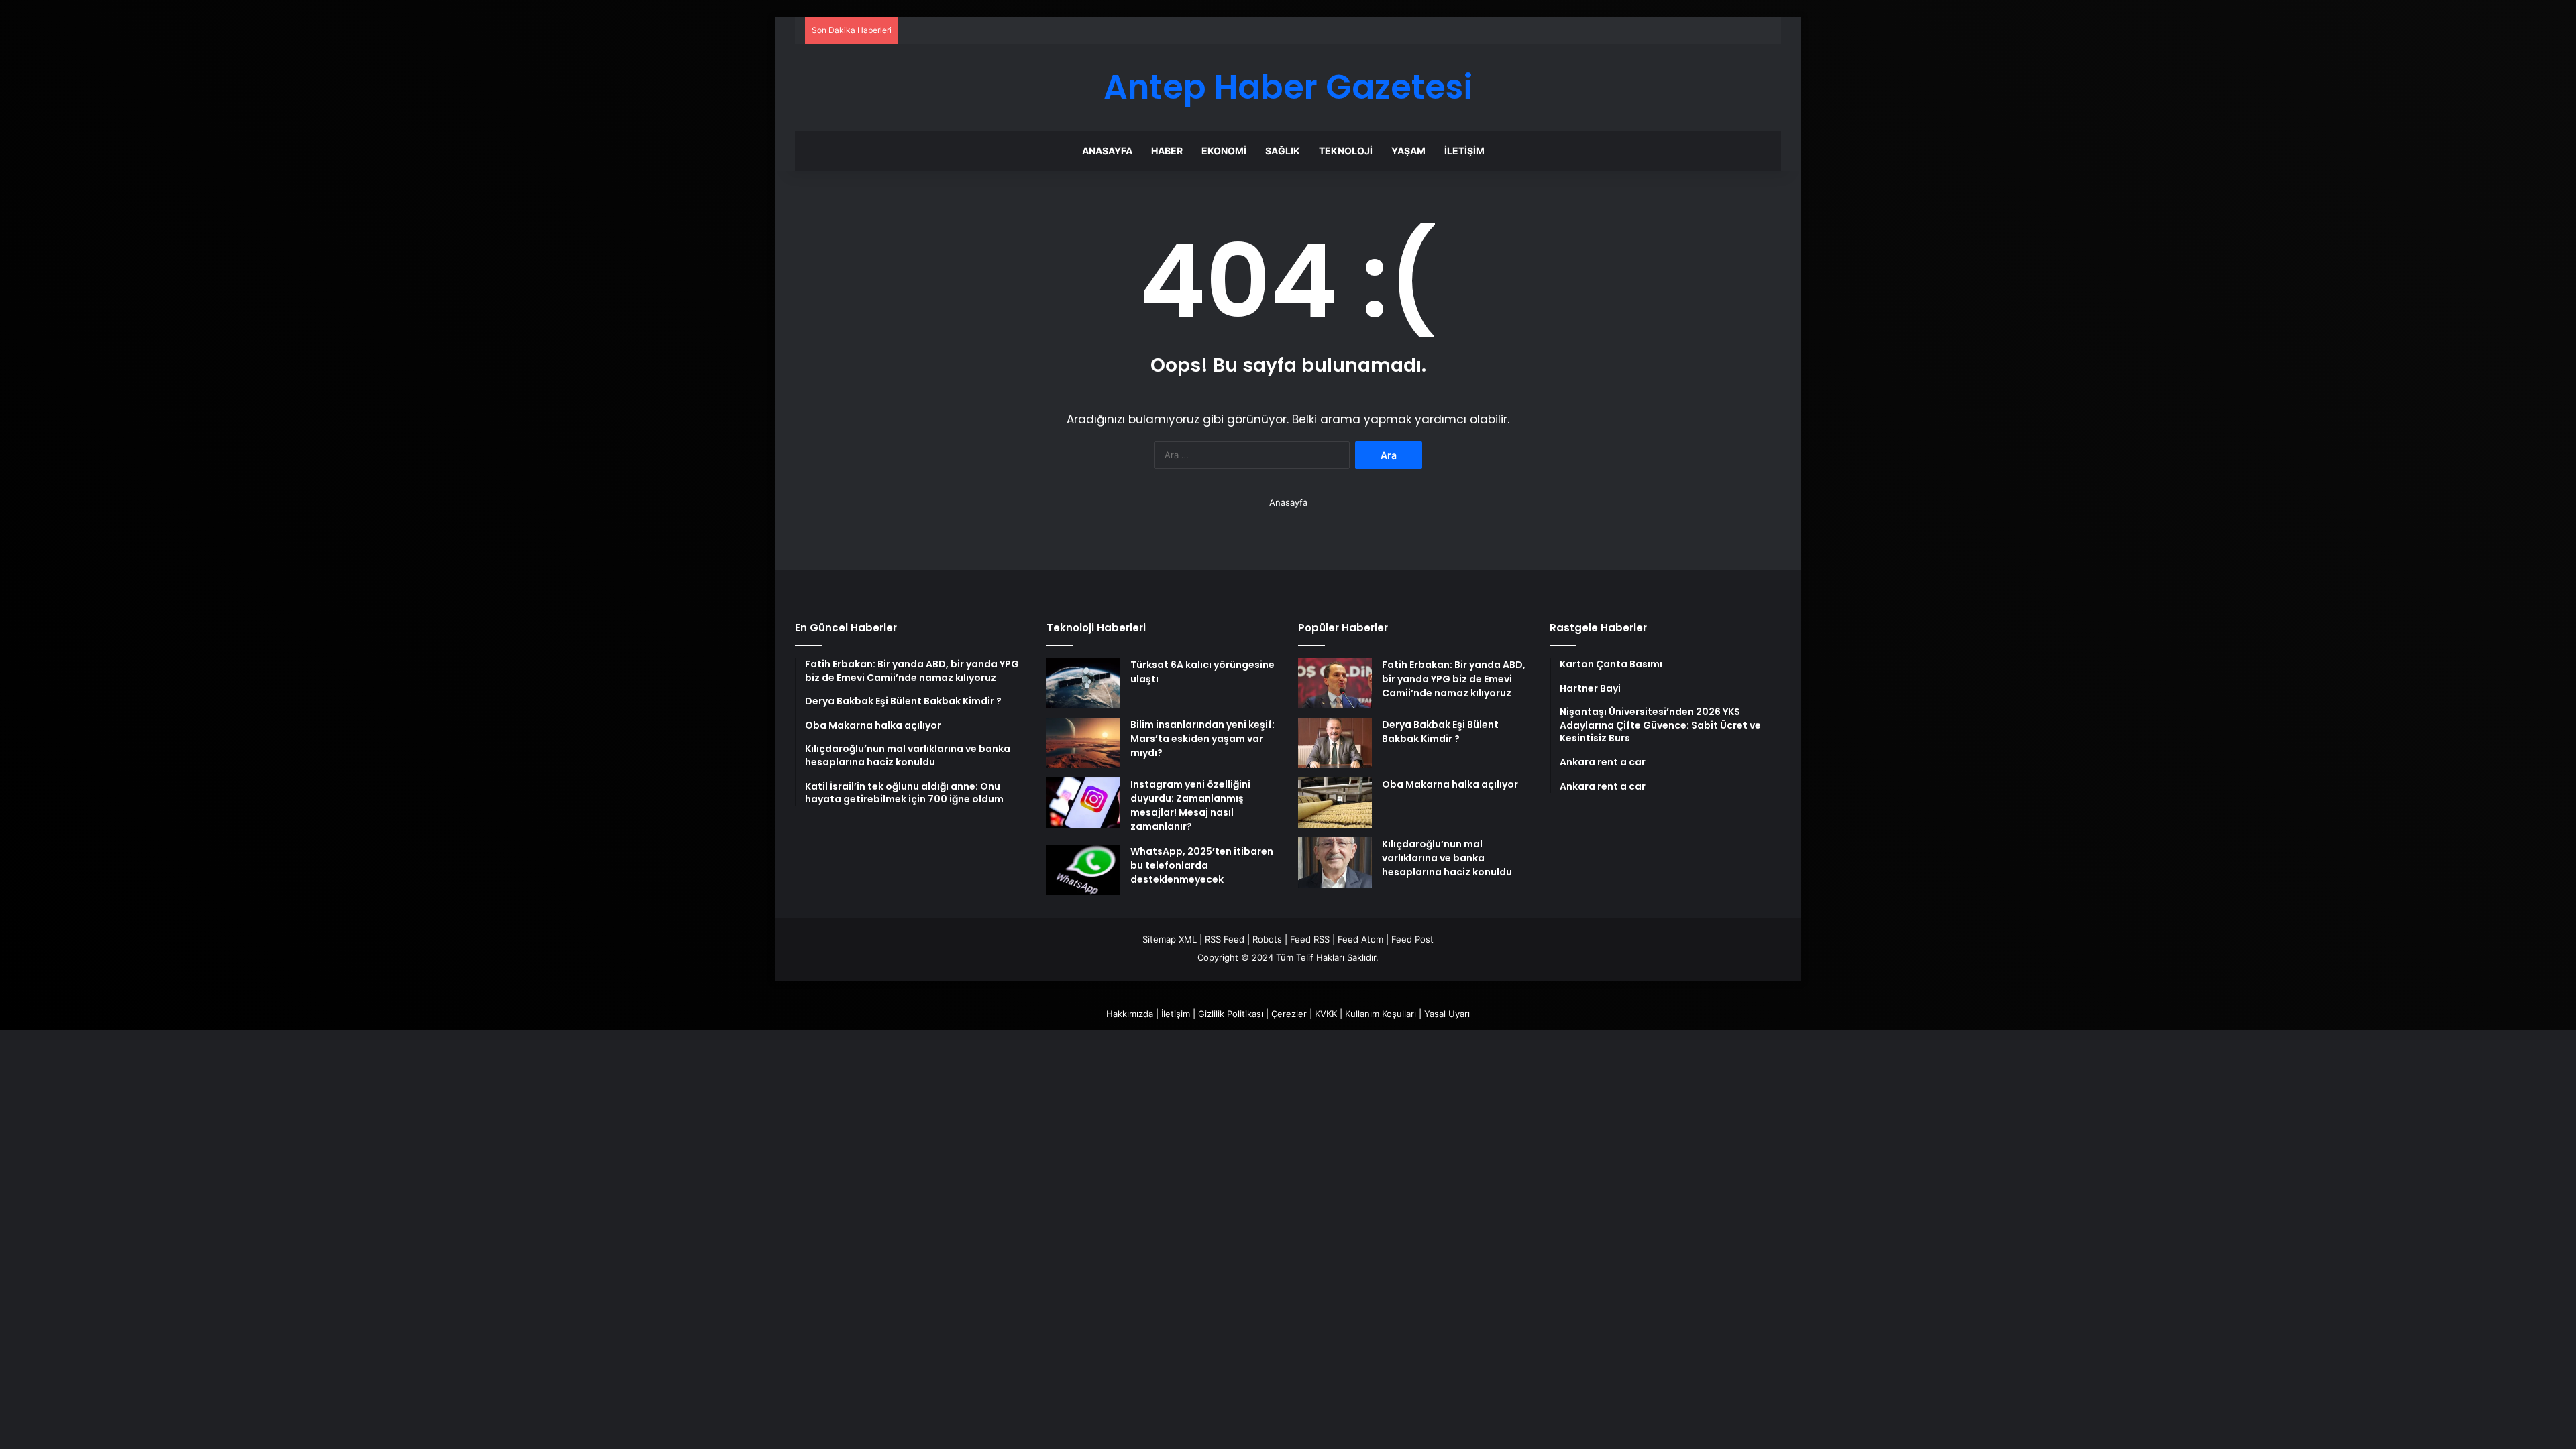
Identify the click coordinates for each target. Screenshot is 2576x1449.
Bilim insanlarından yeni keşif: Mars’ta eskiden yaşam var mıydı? (1202, 739)
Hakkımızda (1130, 1014)
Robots (1267, 939)
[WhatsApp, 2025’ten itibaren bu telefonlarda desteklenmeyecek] (1083, 870)
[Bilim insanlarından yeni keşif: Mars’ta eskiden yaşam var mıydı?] (1083, 743)
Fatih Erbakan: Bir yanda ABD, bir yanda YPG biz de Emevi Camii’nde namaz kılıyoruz (1454, 679)
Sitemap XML (1170, 939)
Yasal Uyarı (1447, 1014)
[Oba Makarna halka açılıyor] (1335, 803)
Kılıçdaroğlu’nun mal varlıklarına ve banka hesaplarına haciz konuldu (1447, 858)
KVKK (1326, 1014)
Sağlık (1283, 151)
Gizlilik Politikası (1231, 1014)
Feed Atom (1360, 939)
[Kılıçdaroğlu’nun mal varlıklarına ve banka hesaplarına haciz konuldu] (1335, 862)
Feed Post (1412, 939)
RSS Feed (1225, 939)
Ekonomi (1224, 151)
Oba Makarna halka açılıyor (1450, 784)
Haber (1167, 151)
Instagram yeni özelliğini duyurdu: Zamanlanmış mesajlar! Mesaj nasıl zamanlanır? (1190, 805)
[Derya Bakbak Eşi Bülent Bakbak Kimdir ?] (1335, 743)
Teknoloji (1346, 151)
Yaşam (1408, 151)
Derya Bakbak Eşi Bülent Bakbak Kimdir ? (1440, 732)
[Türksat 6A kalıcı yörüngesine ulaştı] (1083, 683)
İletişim (1464, 151)
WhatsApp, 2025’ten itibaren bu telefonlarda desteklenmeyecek (1202, 865)
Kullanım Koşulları (1381, 1014)
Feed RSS (1310, 939)
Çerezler (1289, 1014)
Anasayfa (1107, 151)
